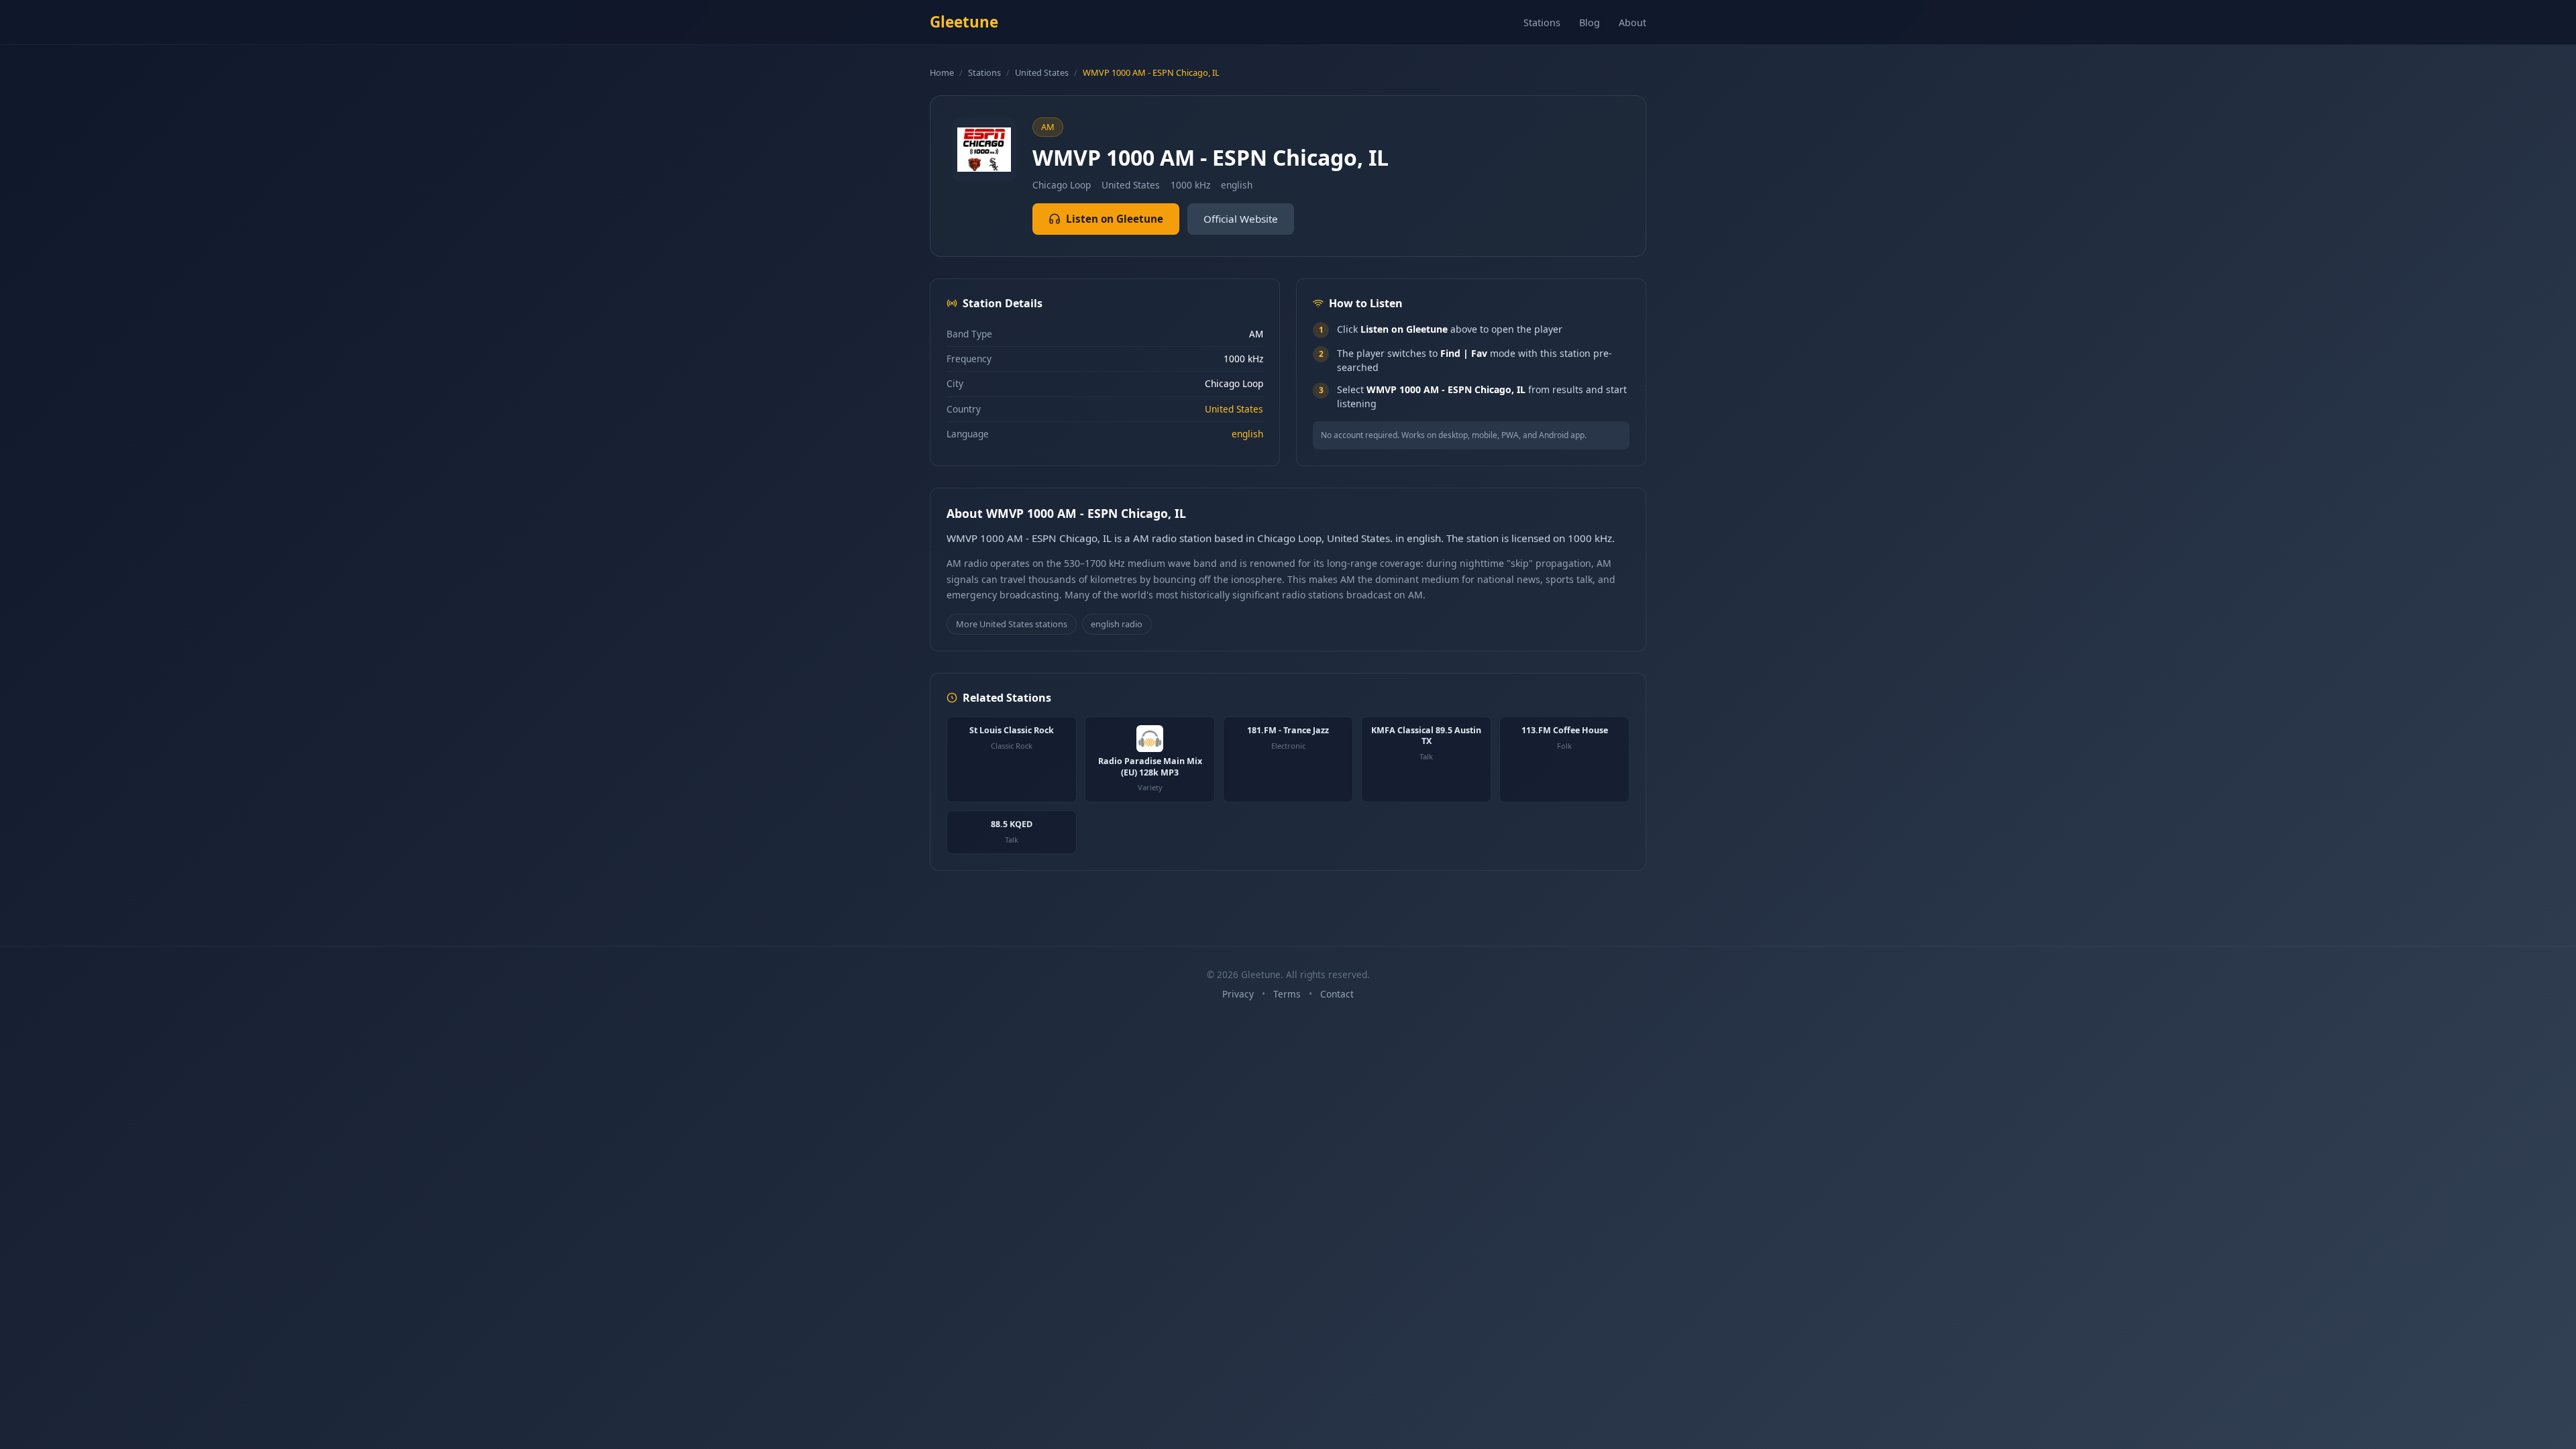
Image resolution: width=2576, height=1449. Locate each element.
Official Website (1241, 219)
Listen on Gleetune (1115, 219)
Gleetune (964, 22)
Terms (1287, 994)
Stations (1542, 22)
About (1632, 22)
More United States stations (1012, 624)
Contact (1337, 994)
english (1247, 434)
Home (942, 72)
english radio (1117, 624)
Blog (1590, 22)
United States (1042, 72)
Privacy (1238, 994)
